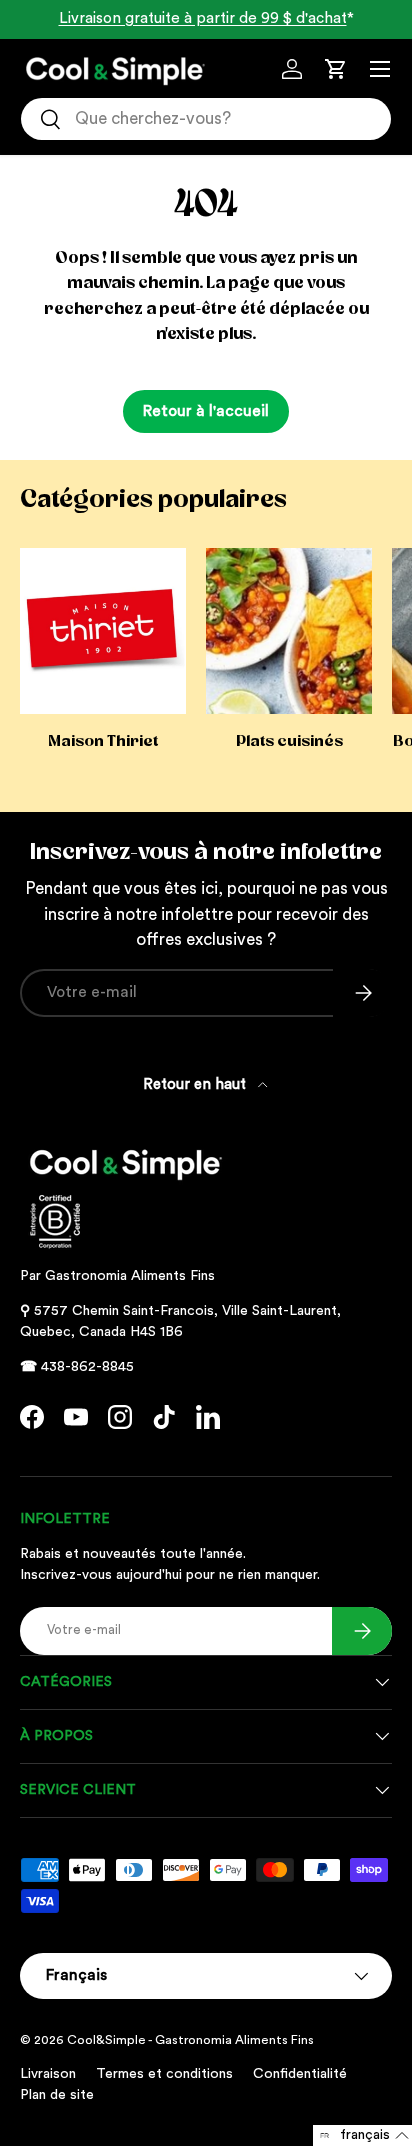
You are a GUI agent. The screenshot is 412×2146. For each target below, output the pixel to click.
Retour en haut (196, 1084)
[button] (336, 69)
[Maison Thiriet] (103, 631)
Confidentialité (300, 2074)
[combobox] (206, 119)
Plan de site (57, 2095)
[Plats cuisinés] (289, 631)
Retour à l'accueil (206, 411)
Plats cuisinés (289, 741)
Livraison (48, 2074)
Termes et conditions (164, 2074)
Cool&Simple (106, 2040)
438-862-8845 (87, 1367)
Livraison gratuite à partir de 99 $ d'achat (203, 18)
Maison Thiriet (103, 741)
